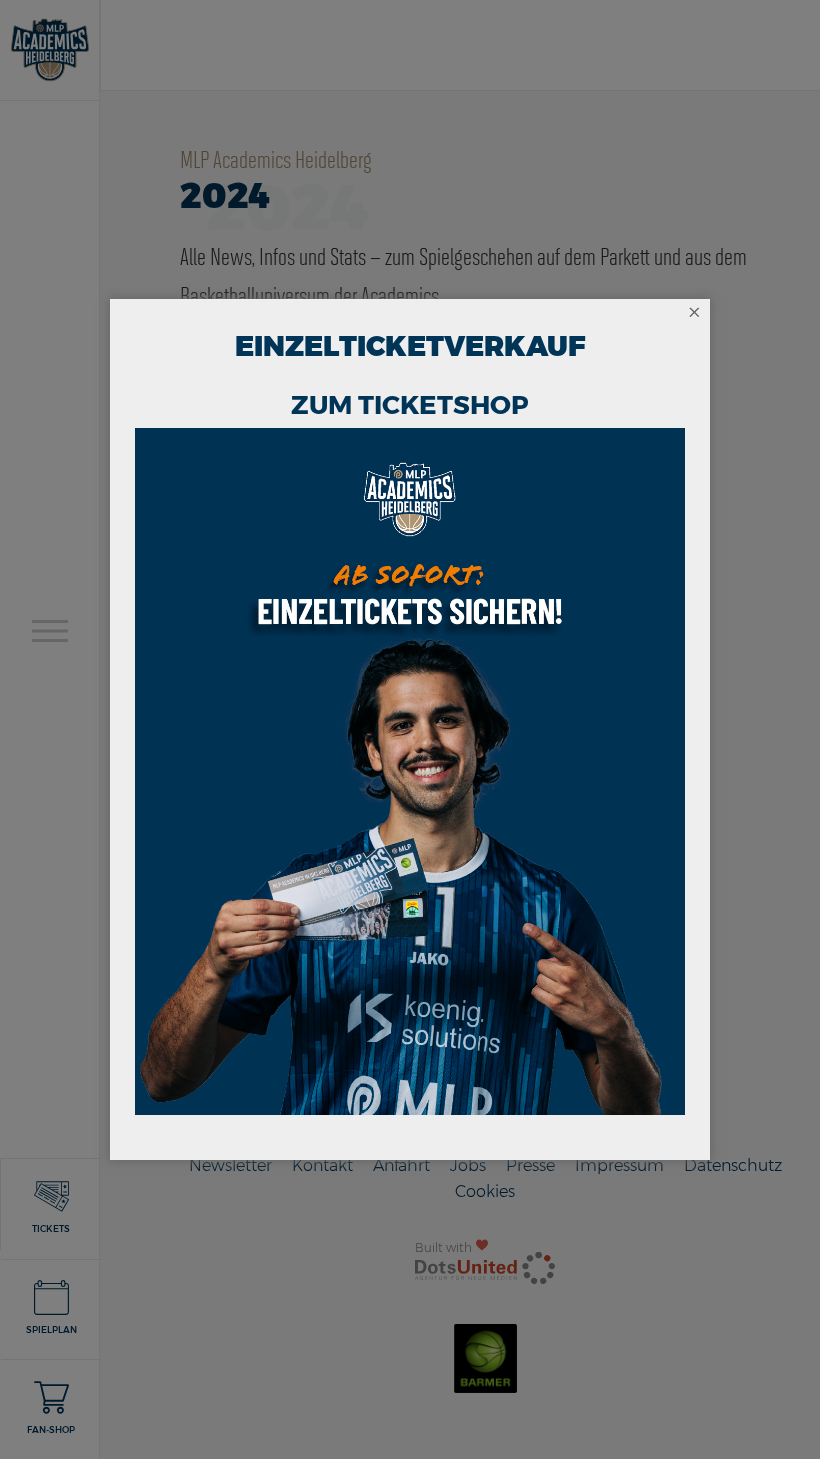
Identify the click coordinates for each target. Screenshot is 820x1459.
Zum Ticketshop (410, 405)
